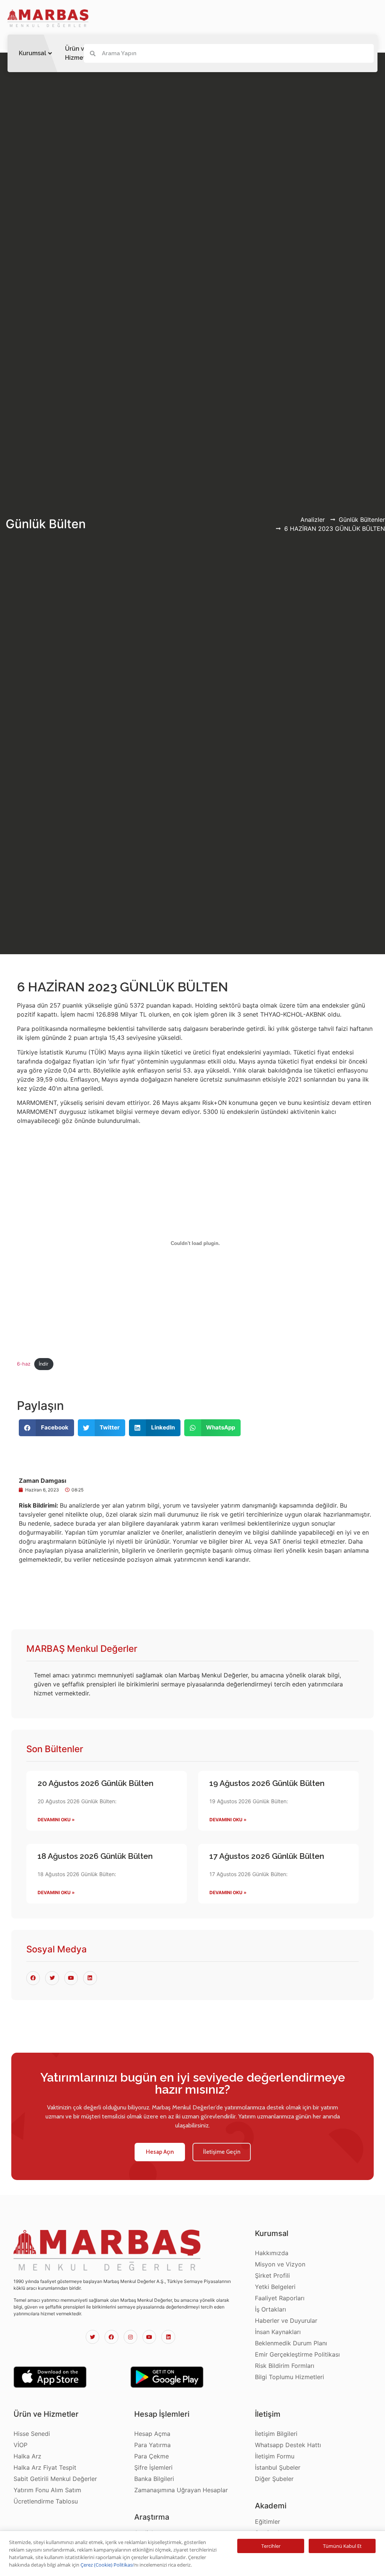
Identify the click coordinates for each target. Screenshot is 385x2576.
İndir (44, 1364)
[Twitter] (92, 2337)
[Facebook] (111, 2337)
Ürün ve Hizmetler (79, 53)
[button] (160, 2152)
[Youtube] (149, 2337)
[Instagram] (130, 2337)
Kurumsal (33, 53)
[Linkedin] (168, 2337)
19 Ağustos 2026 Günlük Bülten (267, 1783)
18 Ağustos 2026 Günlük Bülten (95, 1856)
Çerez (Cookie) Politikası (107, 2565)
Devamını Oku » (56, 1820)
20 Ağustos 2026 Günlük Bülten (95, 1783)
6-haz (24, 1364)
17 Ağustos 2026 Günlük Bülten (267, 1856)
